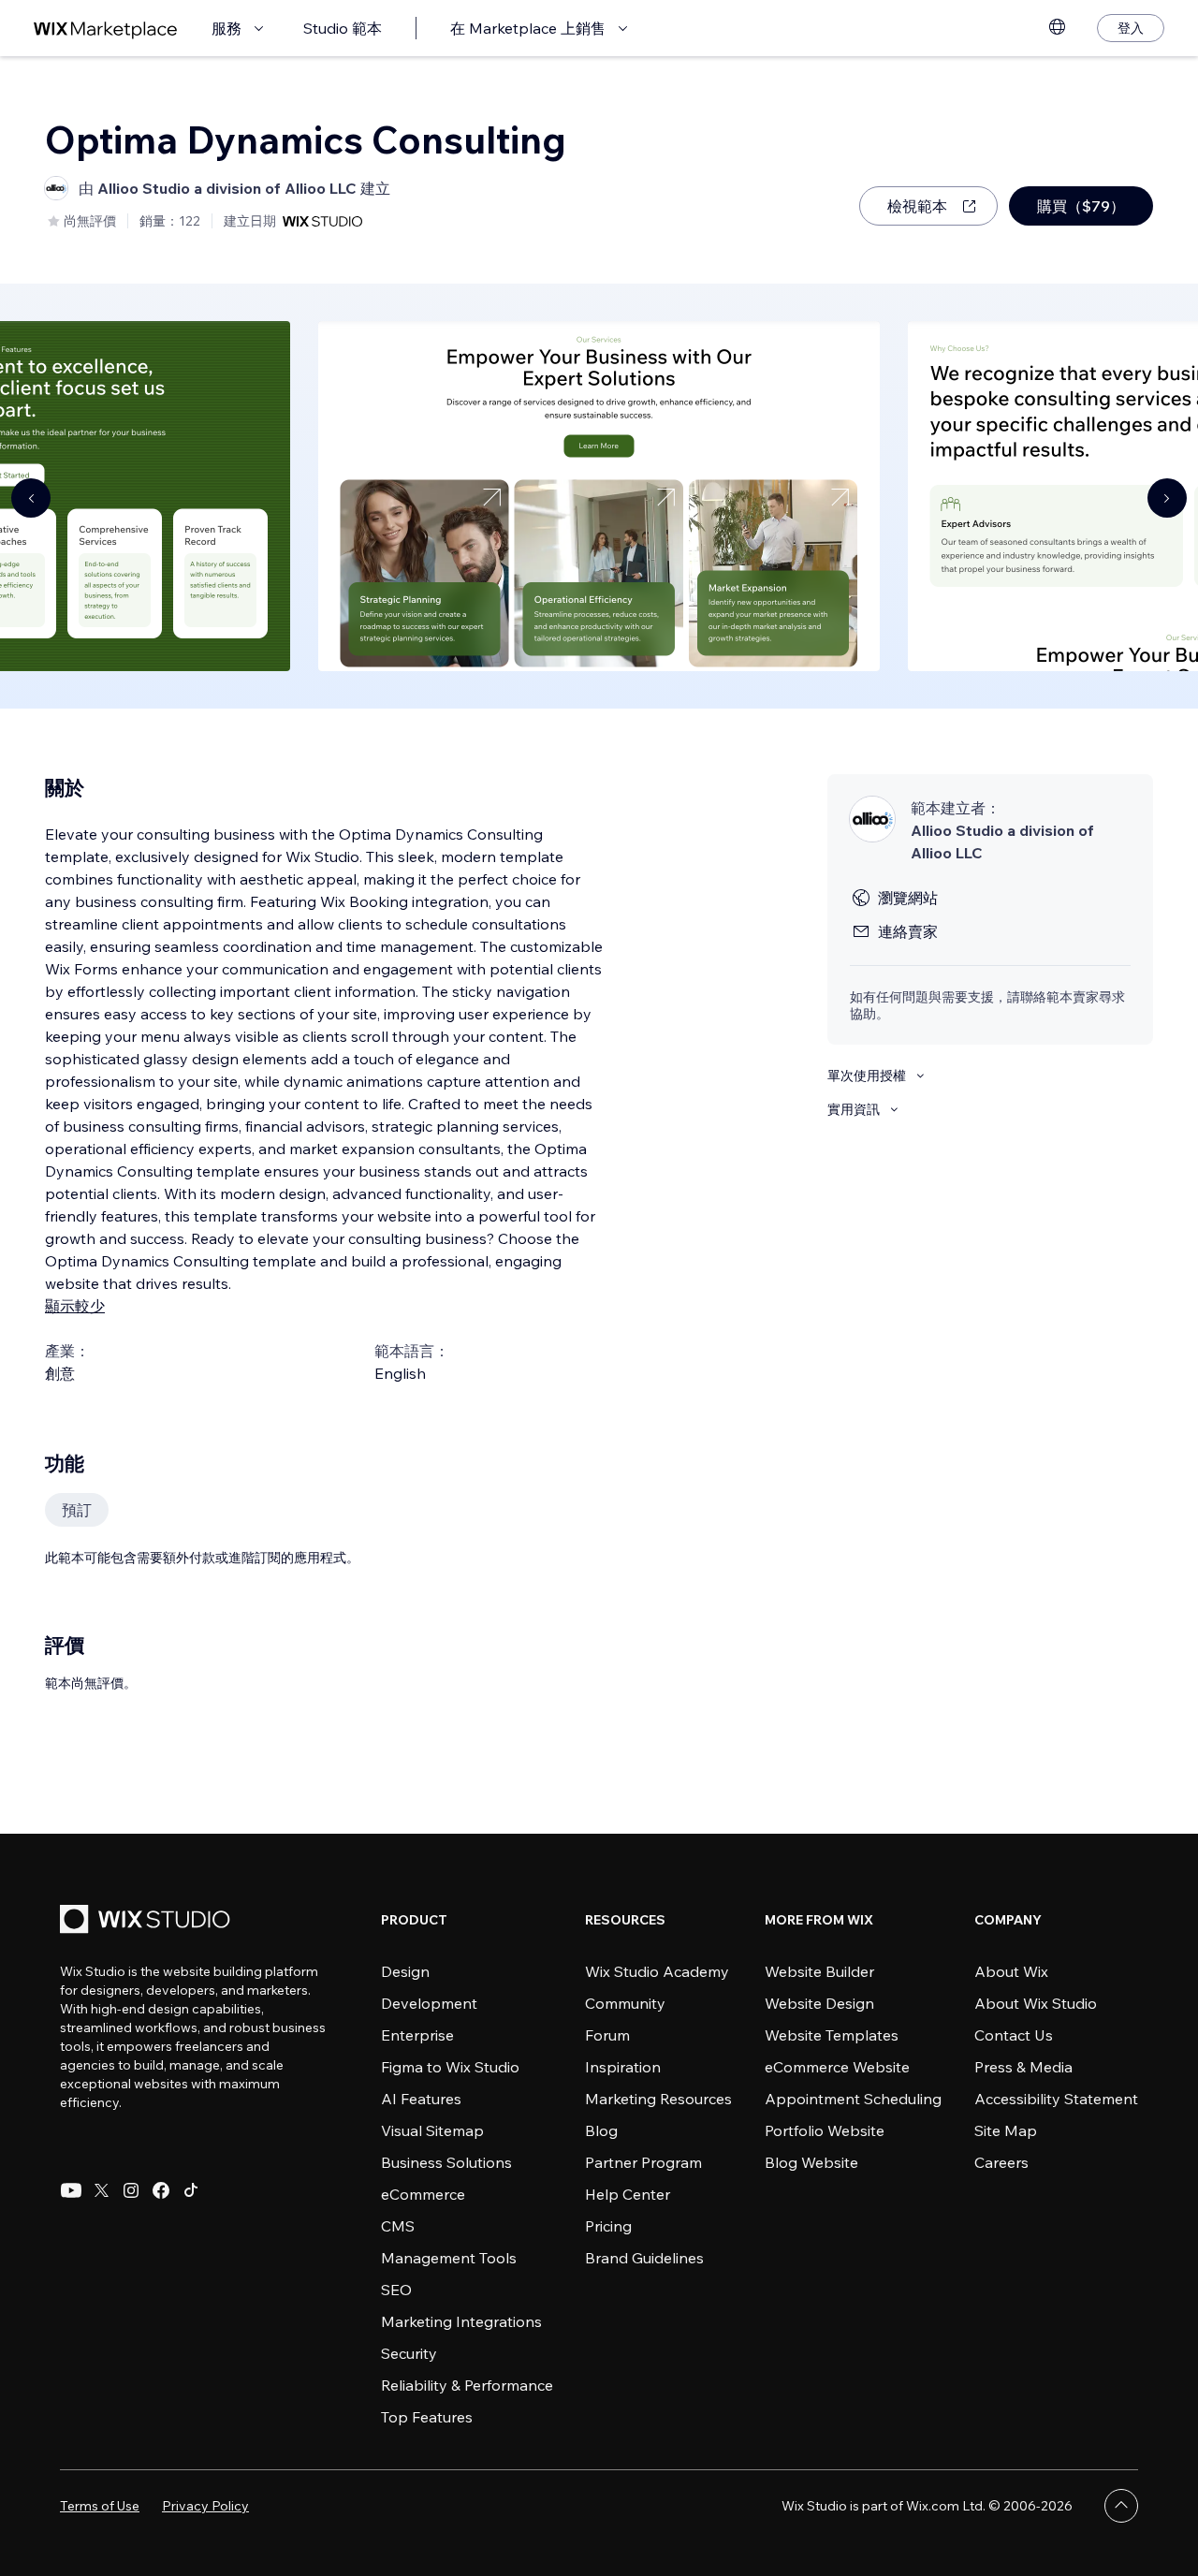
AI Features (421, 2099)
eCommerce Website (837, 2067)
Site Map (1006, 2130)
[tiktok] (191, 2190)
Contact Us (1014, 2035)
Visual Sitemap (432, 2130)
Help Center (628, 2194)
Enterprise (417, 2035)
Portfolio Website (825, 2130)
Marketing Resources (658, 2099)
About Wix (1011, 1971)
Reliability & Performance (467, 2385)
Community (625, 2003)
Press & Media (1023, 2067)
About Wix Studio (1036, 2003)
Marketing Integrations (461, 2321)
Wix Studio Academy (657, 1971)
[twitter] (101, 2190)
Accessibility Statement (1056, 2099)
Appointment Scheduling (853, 2099)
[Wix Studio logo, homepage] (148, 1921)
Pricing (608, 2226)
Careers (1001, 2162)
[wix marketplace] (106, 29)
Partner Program (643, 2162)
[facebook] (161, 2190)
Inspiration (623, 2067)
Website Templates (832, 2035)
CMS (398, 2226)
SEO (396, 2290)
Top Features (427, 2417)
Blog (601, 2130)
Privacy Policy (205, 2506)
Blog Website (811, 2162)
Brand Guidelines (644, 2258)
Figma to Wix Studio (450, 2067)
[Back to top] (1121, 2506)
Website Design (819, 2003)
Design (405, 1971)
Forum (607, 2035)
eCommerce (423, 2194)
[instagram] (131, 2190)
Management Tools (449, 2258)
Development (429, 2003)
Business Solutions (446, 2162)
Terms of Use (100, 2506)
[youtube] (71, 2190)
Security (409, 2353)
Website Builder (819, 1971)
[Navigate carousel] (31, 498)
